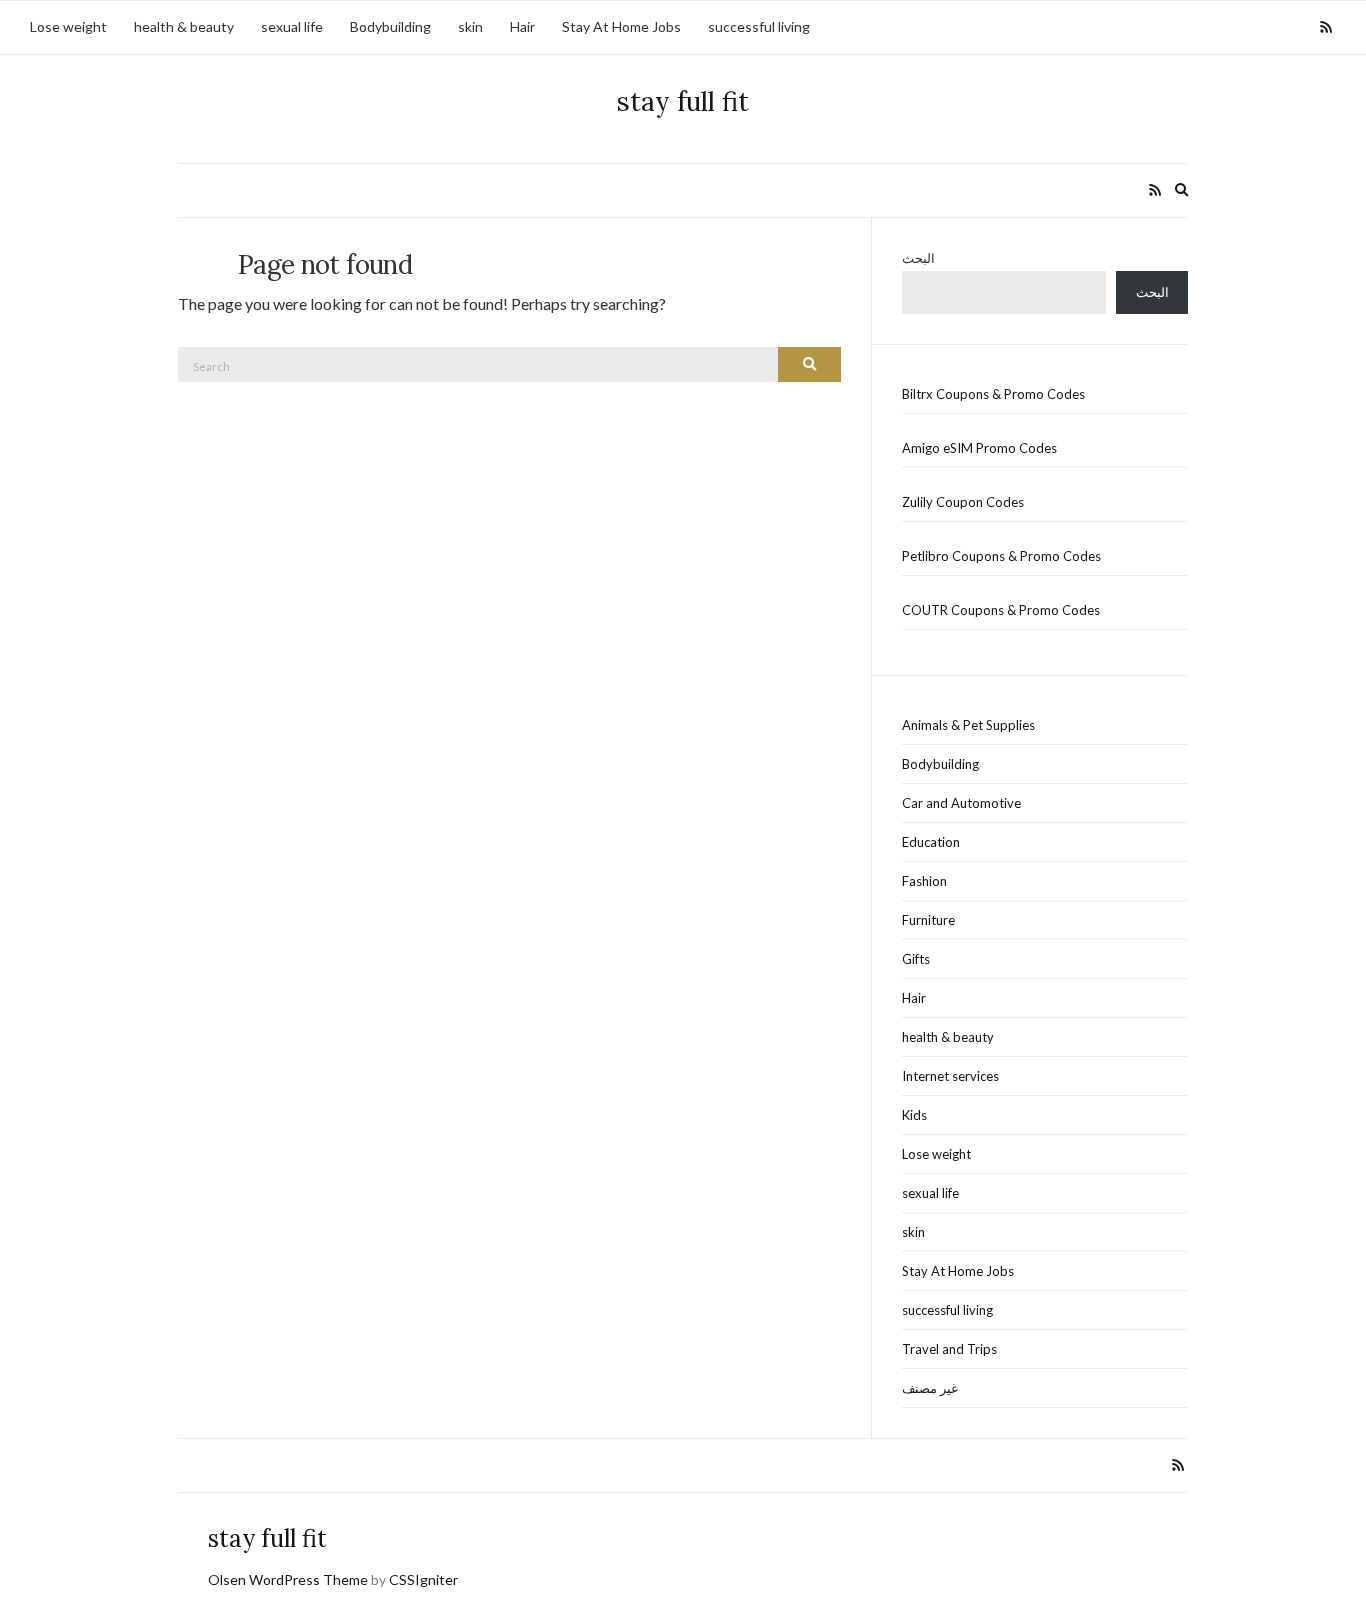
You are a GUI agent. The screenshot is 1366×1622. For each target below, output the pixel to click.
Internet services (950, 1076)
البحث (918, 258)
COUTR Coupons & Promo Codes (1001, 610)
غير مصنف (930, 1388)
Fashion (924, 881)
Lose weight (68, 26)
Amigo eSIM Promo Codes (979, 448)
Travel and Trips (949, 1349)
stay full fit (683, 101)
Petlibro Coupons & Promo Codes (1001, 556)
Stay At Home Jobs (621, 26)
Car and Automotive (961, 803)
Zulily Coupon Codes (963, 502)
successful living (759, 26)
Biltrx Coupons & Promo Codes (993, 394)
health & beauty (184, 26)
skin (470, 26)
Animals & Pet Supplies (968, 725)
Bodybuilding (390, 26)
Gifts (916, 959)
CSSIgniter (423, 1579)
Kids (914, 1115)
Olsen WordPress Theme (288, 1579)
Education (931, 842)
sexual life (292, 26)
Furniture (928, 920)
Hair (522, 26)
